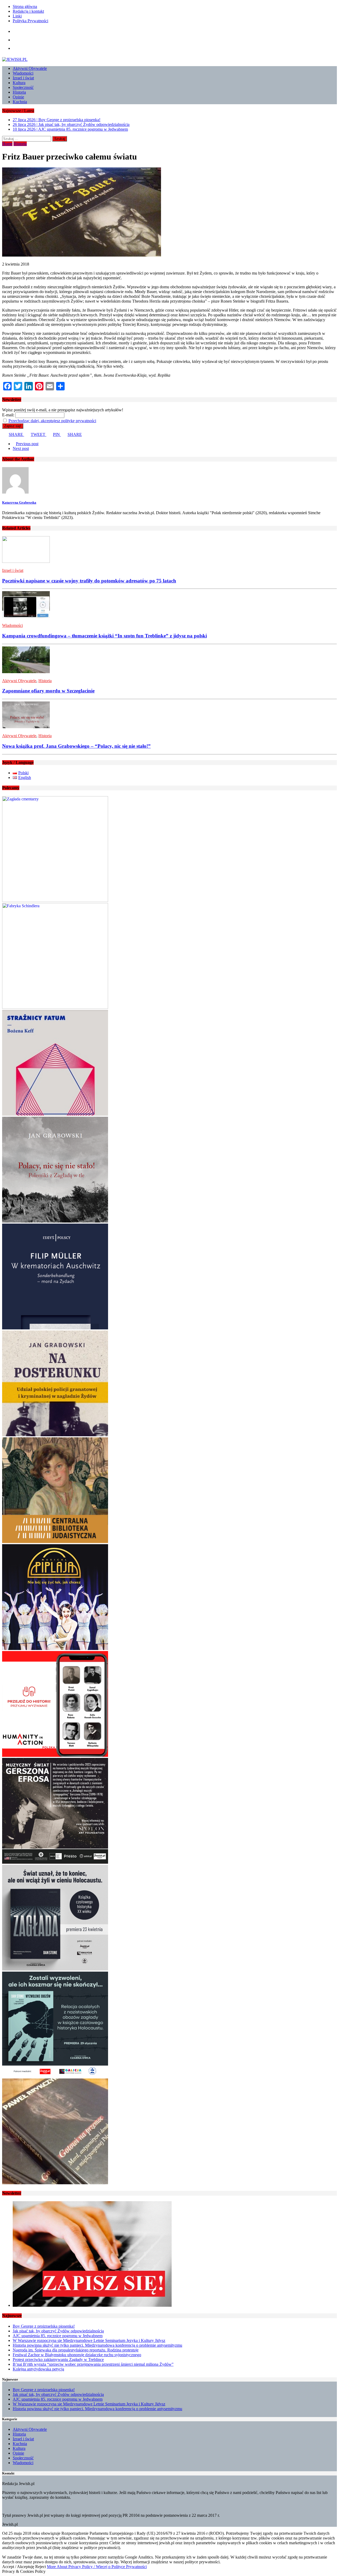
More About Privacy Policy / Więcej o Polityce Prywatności (97, 2567)
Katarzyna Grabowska (19, 502)
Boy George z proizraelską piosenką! (44, 2326)
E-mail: (8, 415)
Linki (17, 16)
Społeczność (23, 87)
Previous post (27, 444)
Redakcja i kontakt (28, 11)
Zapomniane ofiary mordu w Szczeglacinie (48, 691)
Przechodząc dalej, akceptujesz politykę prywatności (52, 421)
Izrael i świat (23, 78)
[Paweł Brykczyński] (55, 2183)
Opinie (18, 97)
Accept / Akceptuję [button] (18, 2567)
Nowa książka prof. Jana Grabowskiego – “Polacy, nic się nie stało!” (76, 746)
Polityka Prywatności (30, 21)
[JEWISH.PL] (169, 60)
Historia (19, 92)
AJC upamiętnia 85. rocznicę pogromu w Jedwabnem (58, 2336)
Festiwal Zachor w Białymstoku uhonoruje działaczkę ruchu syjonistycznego (77, 2355)
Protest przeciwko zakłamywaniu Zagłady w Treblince (58, 2360)
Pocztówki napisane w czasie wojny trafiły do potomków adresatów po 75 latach (89, 581)
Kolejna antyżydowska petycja (38, 2369)
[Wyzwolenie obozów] (55, 2076)
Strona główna (25, 6)
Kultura (19, 83)
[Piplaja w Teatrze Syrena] (55, 1649)
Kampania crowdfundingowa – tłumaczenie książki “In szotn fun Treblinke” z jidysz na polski (104, 636)
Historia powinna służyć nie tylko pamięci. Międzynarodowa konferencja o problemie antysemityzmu (97, 2345)
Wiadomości (23, 73)
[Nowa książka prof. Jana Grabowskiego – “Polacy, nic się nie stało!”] (26, 727)
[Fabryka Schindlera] (55, 1007)
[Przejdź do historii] (55, 1755)
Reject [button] (41, 2567)
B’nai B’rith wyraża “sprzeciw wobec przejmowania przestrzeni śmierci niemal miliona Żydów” (93, 2364)
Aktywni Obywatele (30, 68)
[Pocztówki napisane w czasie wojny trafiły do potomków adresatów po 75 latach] (26, 561)
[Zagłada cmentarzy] (55, 901)
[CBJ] (55, 1542)
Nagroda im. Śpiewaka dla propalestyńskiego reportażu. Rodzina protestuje (76, 2350)
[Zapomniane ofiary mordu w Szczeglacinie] (26, 672)
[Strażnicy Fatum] (55, 1114)
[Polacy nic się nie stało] (55, 1221)
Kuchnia (20, 102)
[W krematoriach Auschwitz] (55, 1328)
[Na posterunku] (55, 1435)
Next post (21, 448)
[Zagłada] (55, 1969)
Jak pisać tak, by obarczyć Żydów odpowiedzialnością (58, 2331)
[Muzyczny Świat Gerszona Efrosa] (55, 1862)
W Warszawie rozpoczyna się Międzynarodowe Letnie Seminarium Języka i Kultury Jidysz (89, 2340)
